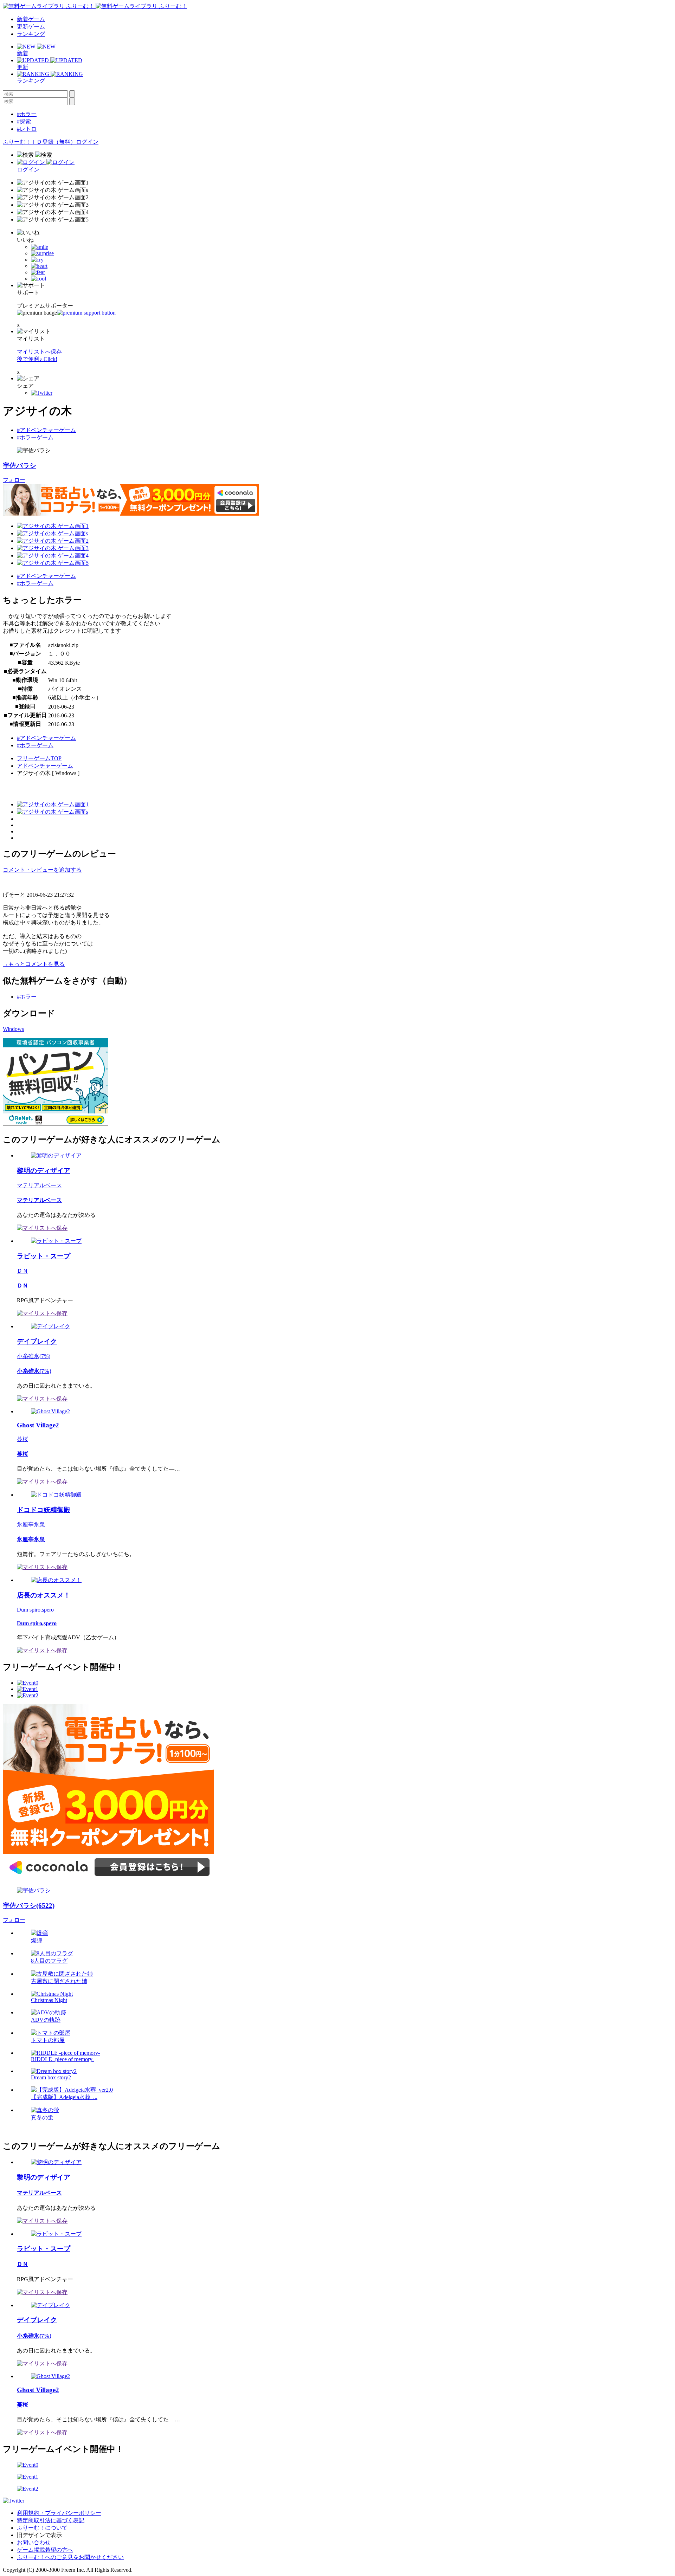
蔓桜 (22, 1439)
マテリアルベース (39, 1185)
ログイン (87, 142)
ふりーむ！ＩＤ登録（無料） (39, 142)
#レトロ (27, 129)
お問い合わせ (34, 2542)
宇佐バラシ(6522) (29, 1906)
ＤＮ (22, 1271)
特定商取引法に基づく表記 (51, 2520)
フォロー (14, 480)
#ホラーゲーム (35, 437)
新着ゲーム (31, 19)
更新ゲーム (31, 27)
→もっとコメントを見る (34, 964)
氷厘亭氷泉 (31, 1525)
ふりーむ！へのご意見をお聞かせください (70, 2557)
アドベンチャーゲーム (45, 766)
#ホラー (27, 114)
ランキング (31, 34)
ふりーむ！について (42, 2528)
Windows (13, 1029)
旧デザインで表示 (39, 2535)
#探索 (24, 121)
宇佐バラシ (20, 466)
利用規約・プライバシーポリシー (59, 2513)
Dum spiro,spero (35, 1610)
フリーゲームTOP (39, 758)
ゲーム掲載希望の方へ (45, 2550)
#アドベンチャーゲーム (46, 430)
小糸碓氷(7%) (34, 1356)
